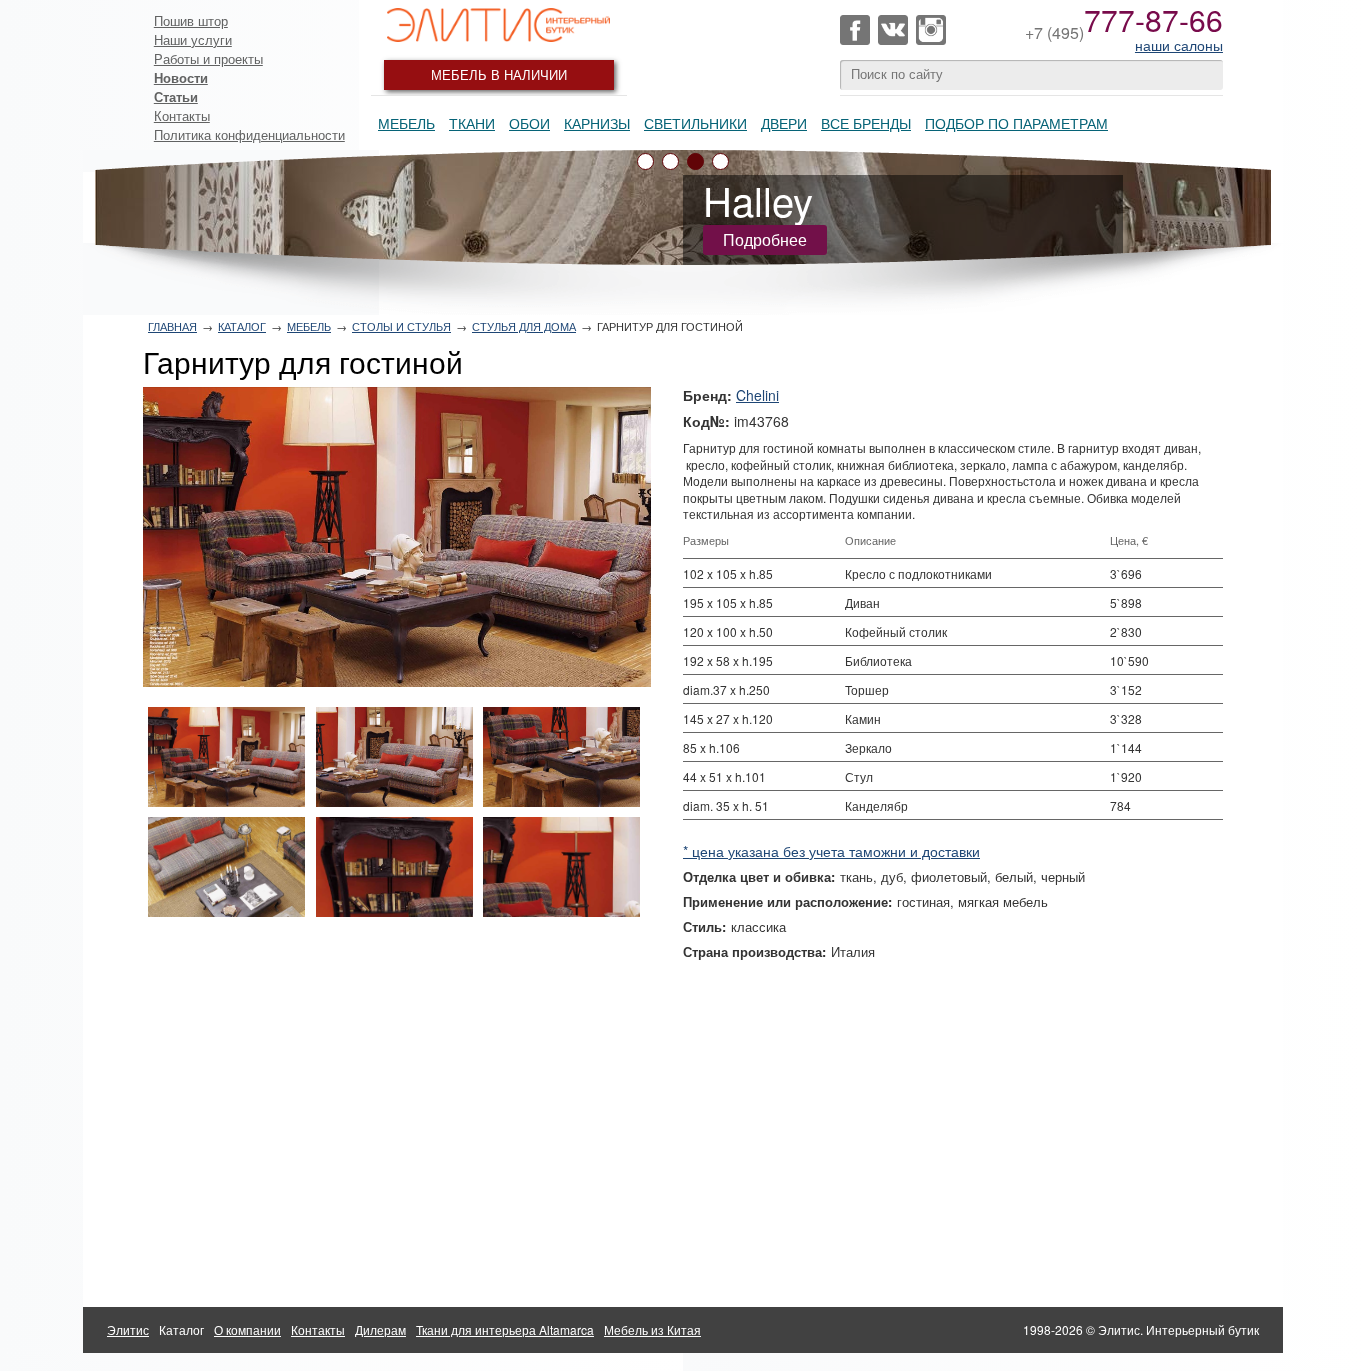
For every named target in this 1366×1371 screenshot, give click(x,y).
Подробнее (765, 239)
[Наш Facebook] (855, 30)
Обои (529, 123)
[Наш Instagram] (931, 30)
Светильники (695, 123)
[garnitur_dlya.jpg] (397, 537)
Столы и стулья (401, 326)
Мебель (406, 123)
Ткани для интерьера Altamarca (505, 1329)
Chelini (757, 395)
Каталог (242, 326)
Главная (172, 326)
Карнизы (597, 123)
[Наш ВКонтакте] (893, 30)
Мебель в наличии (499, 74)
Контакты (182, 115)
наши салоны (1179, 45)
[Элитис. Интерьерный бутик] (499, 25)
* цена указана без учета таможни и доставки (831, 851)
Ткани (472, 123)
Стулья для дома (524, 326)
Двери (784, 123)
